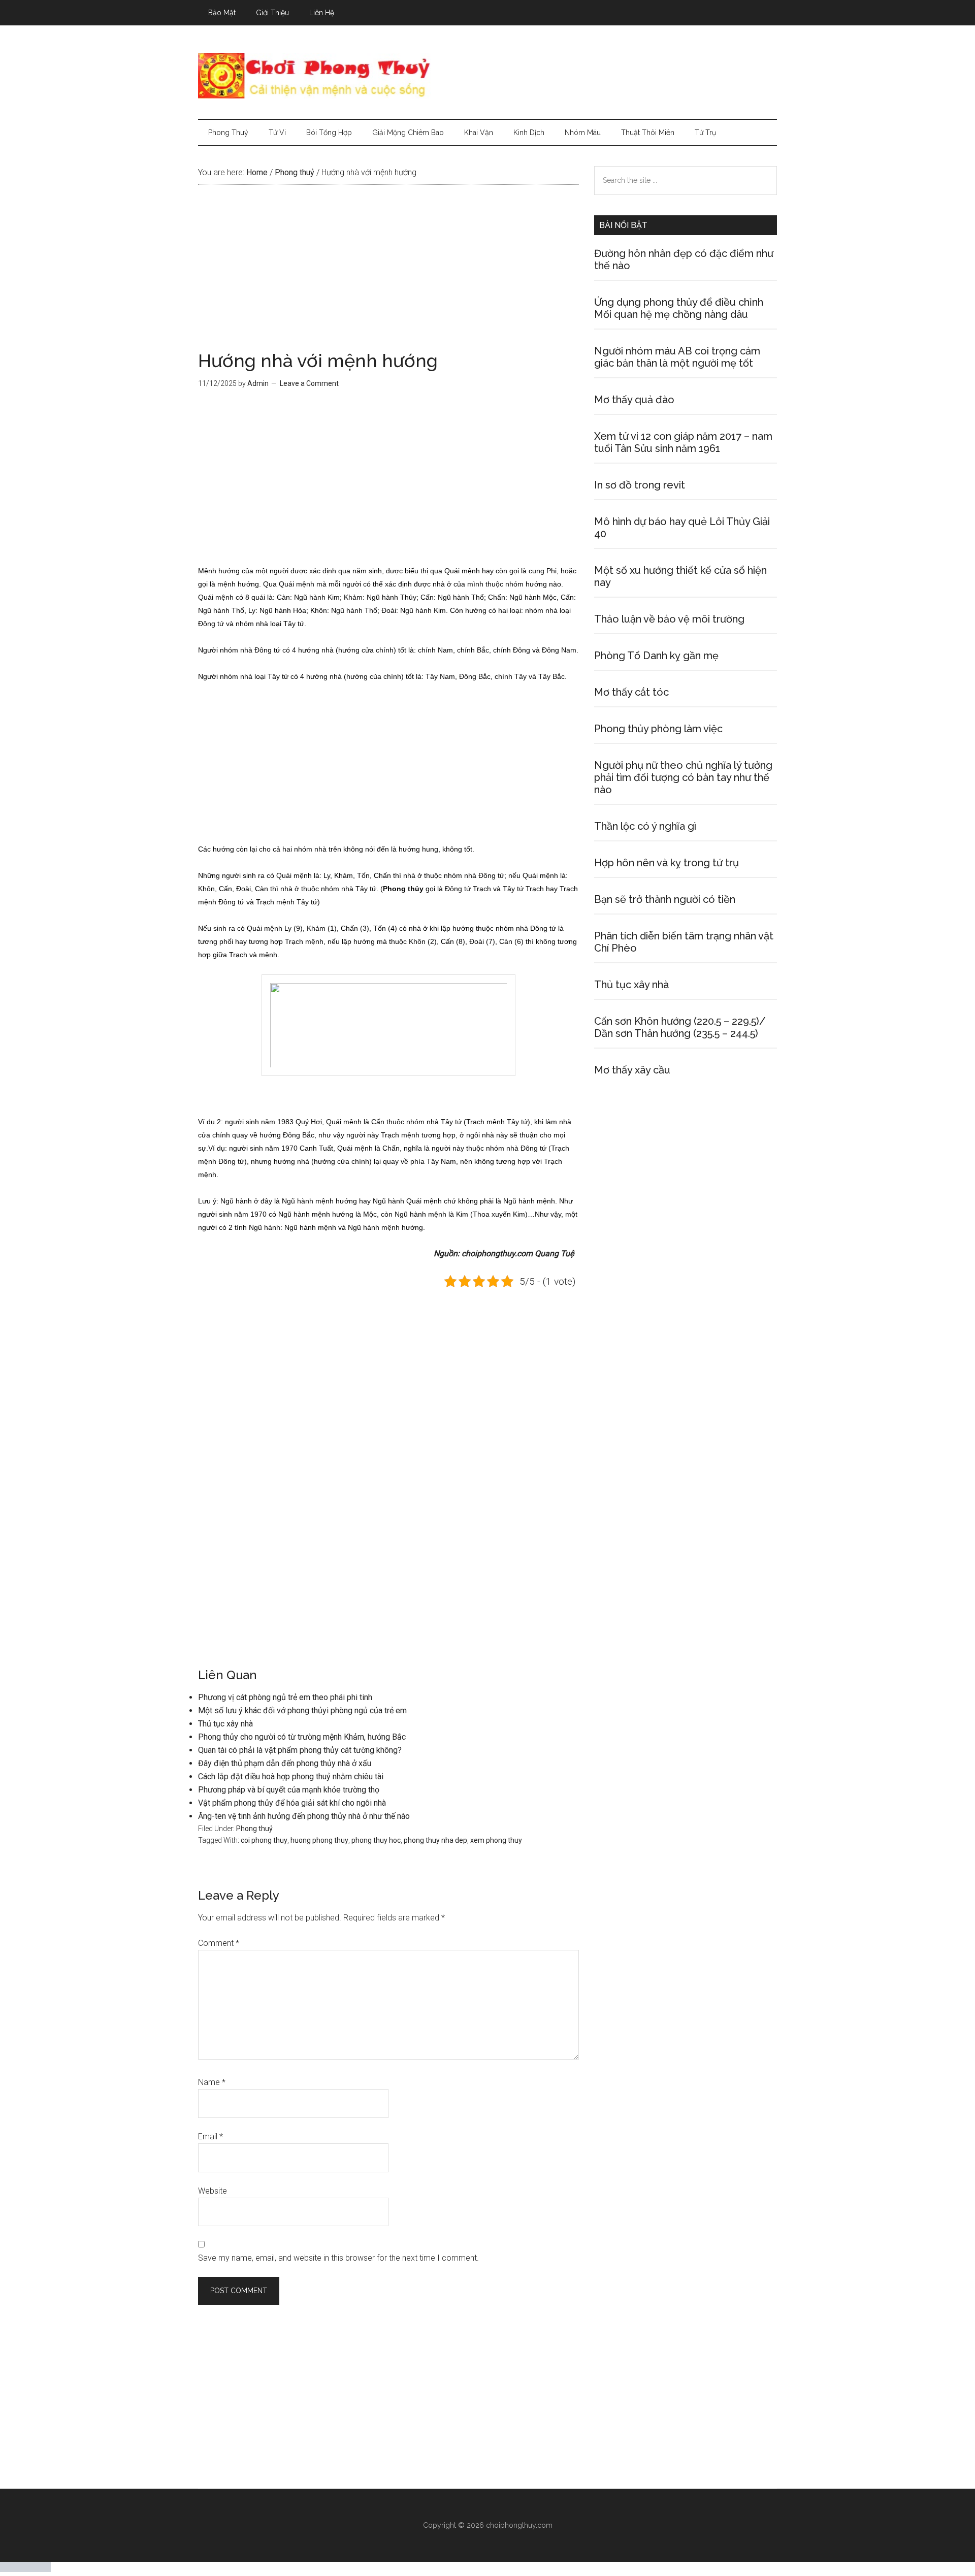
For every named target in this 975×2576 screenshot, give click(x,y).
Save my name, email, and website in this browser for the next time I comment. (338, 2258)
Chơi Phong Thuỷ (487, 76)
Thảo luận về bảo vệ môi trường (669, 619)
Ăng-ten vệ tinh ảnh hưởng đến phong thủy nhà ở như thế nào (304, 1816)
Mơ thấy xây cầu (632, 1070)
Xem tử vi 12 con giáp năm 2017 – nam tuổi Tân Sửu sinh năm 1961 (683, 442)
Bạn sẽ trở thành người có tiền (665, 899)
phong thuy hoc (376, 1840)
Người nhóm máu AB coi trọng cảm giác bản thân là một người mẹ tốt (677, 357)
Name (212, 2082)
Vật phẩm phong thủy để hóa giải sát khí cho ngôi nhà (292, 1803)
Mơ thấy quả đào (634, 400)
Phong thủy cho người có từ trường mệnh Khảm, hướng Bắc (302, 1737)
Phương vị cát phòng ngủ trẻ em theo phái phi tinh (285, 1697)
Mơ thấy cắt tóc (631, 692)
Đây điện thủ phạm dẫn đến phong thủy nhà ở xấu (285, 1763)
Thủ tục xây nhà (225, 1724)
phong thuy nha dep (435, 1840)
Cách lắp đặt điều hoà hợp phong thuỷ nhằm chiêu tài (291, 1776)
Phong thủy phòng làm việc (658, 729)
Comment (219, 1943)
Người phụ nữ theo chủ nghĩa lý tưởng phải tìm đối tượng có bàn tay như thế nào (683, 777)
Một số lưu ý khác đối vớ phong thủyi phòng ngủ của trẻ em (302, 1710)
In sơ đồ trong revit (640, 485)
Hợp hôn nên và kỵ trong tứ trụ (667, 863)
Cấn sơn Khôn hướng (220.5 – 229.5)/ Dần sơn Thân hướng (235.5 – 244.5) (680, 1027)
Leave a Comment (309, 383)
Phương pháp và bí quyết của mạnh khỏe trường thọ (289, 1790)
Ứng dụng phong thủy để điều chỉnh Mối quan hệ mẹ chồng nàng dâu (679, 308)
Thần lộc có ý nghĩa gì (645, 826)
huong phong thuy (319, 1840)
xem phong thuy (496, 1840)
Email (210, 2137)
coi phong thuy (264, 1840)
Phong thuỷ (254, 1829)
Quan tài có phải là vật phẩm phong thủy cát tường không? (300, 1750)
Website (213, 2191)
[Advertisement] (388, 276)
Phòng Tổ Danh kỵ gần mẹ (656, 656)
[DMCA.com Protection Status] (25, 2569)
